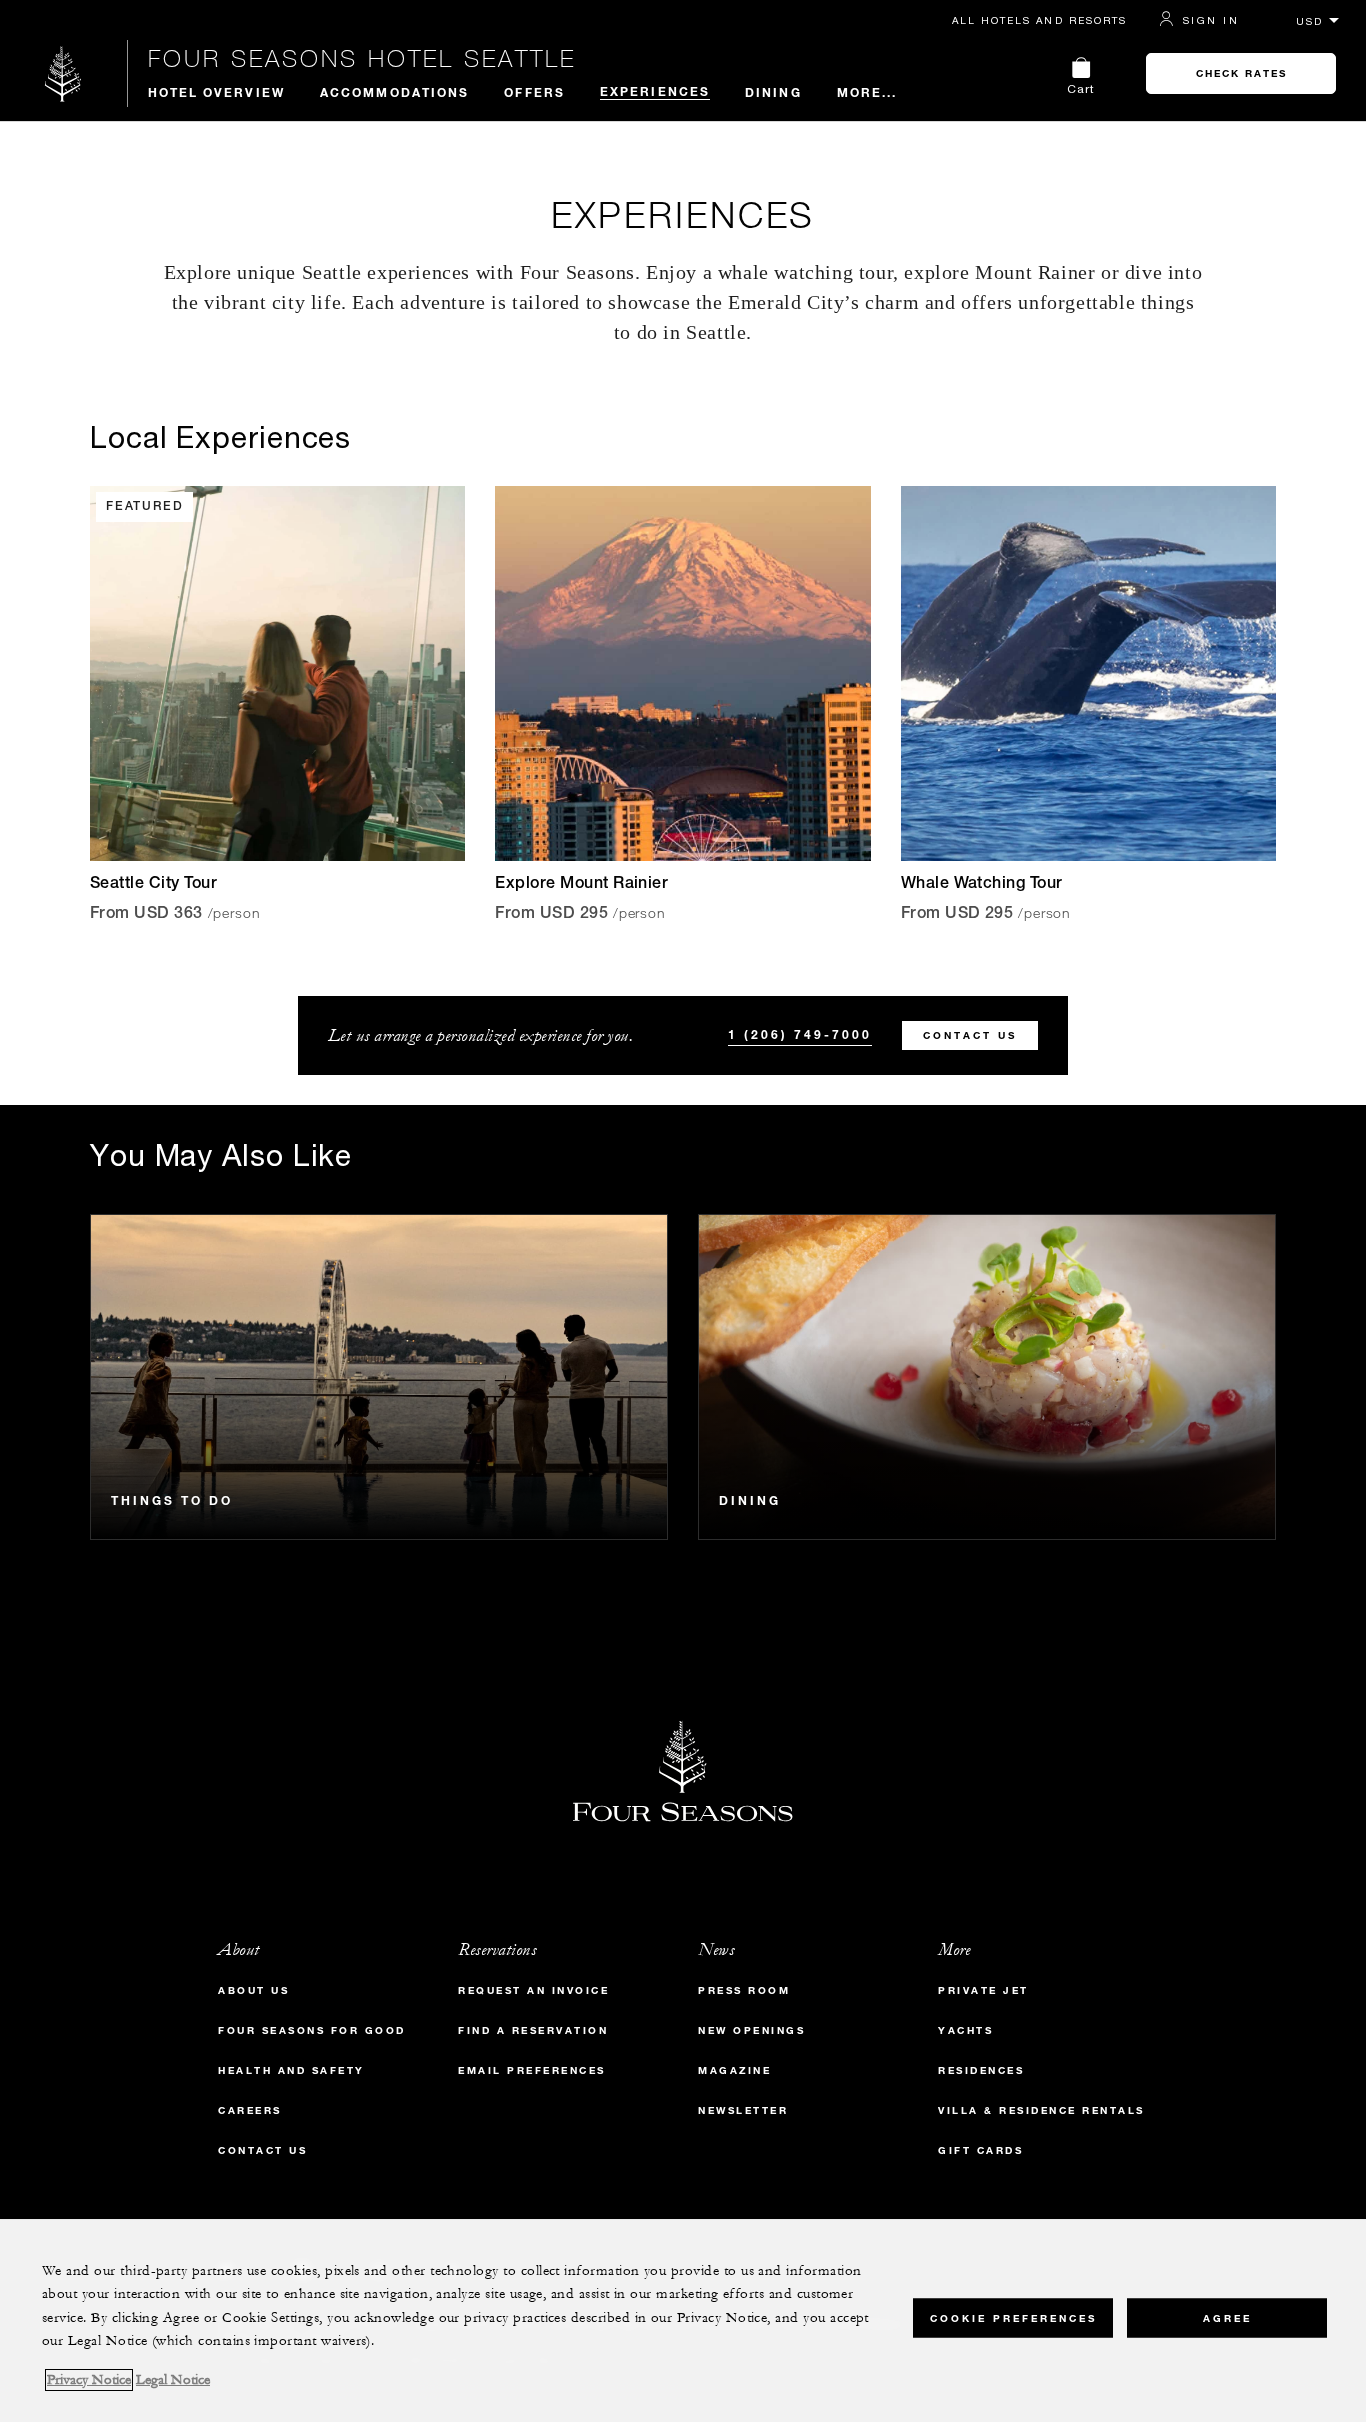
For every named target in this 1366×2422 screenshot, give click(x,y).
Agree (1227, 2317)
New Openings (751, 2030)
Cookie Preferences (1013, 2317)
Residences (981, 2070)
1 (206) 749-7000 (800, 1034)
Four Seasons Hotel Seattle (362, 58)
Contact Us (970, 1035)
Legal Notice (173, 2380)
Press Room (744, 1990)
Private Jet (983, 1990)
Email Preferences (532, 2070)
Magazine (734, 2070)
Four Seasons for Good (312, 2030)
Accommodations (394, 92)
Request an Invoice (533, 1990)
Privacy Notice (89, 2380)
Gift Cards (980, 2150)
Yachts (965, 2030)
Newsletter (743, 2110)
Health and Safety (291, 2070)
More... (867, 92)
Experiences (655, 91)
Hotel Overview (216, 92)
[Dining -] (987, 1377)
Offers (534, 92)
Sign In (1211, 20)
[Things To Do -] (379, 1377)
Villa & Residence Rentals (1041, 2110)
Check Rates (1241, 73)
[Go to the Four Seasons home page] (63, 73)
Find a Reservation (533, 2030)
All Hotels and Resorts (1039, 20)
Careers (250, 2110)
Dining (773, 92)
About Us (253, 1990)
